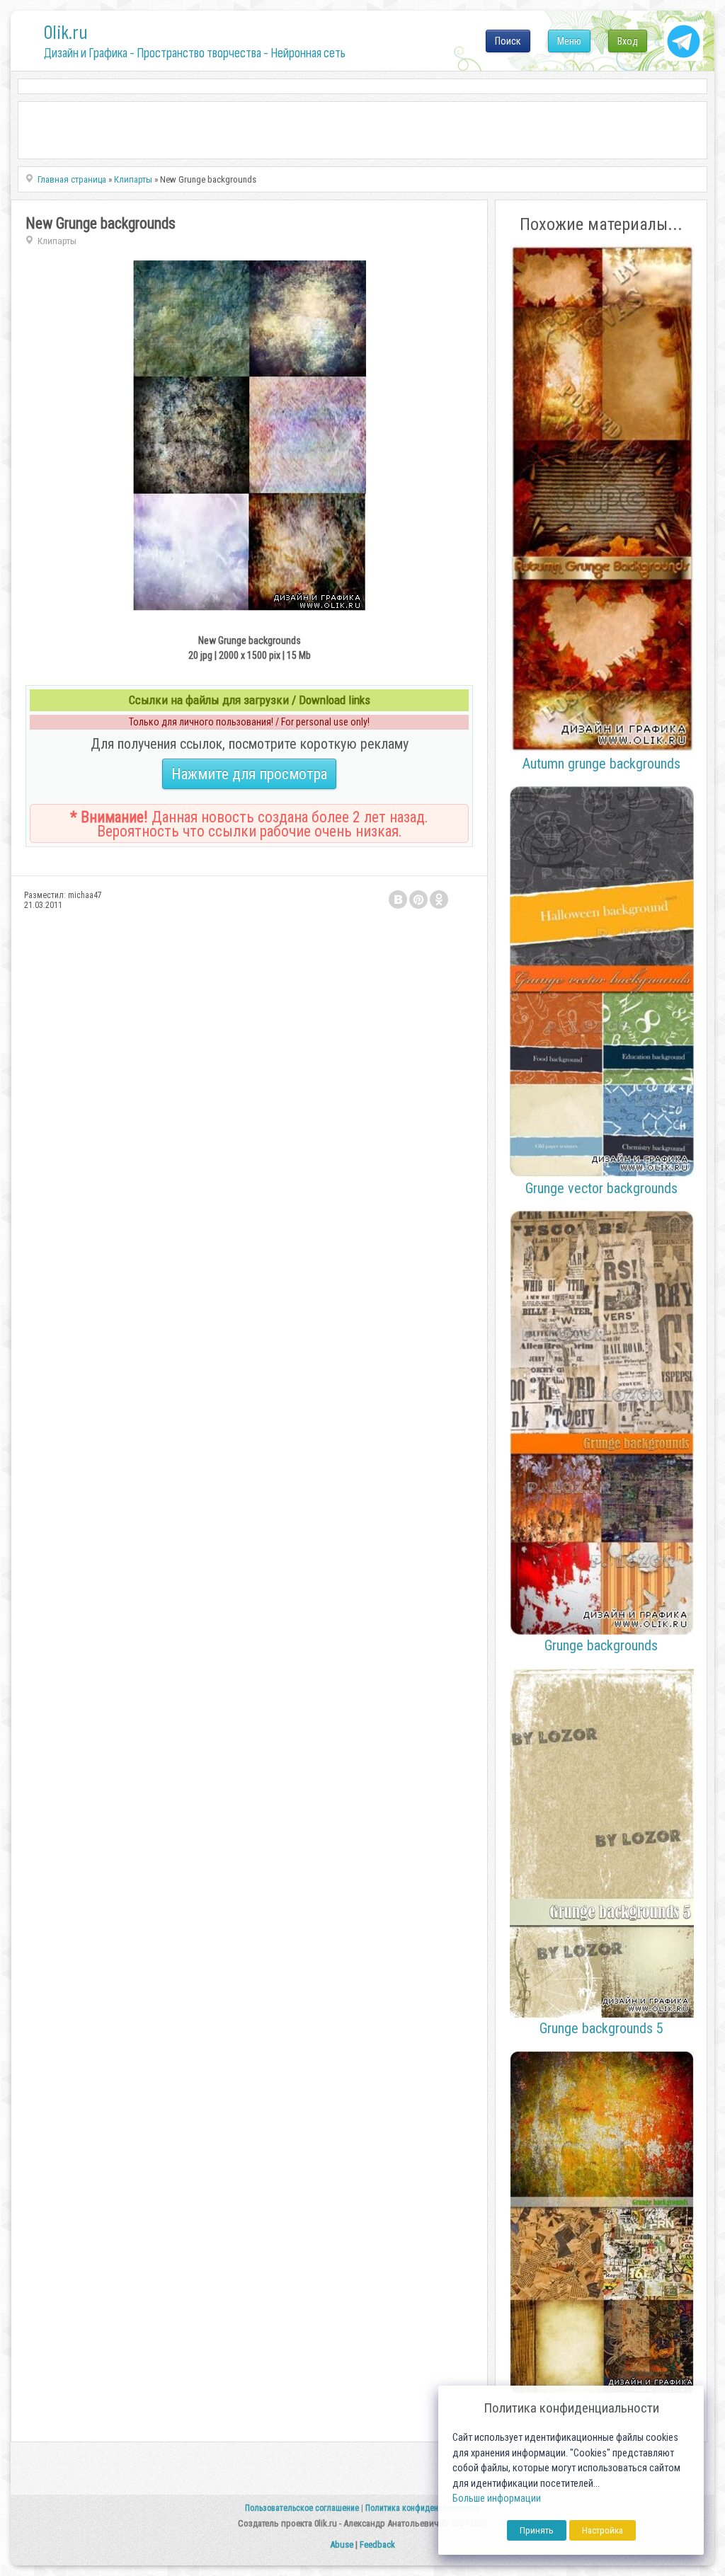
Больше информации (497, 2499)
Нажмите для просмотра (249, 774)
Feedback (377, 2545)
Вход (628, 41)
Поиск (508, 41)
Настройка (603, 2530)
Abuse (342, 2545)
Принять (537, 2530)
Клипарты (57, 241)
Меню (569, 41)
